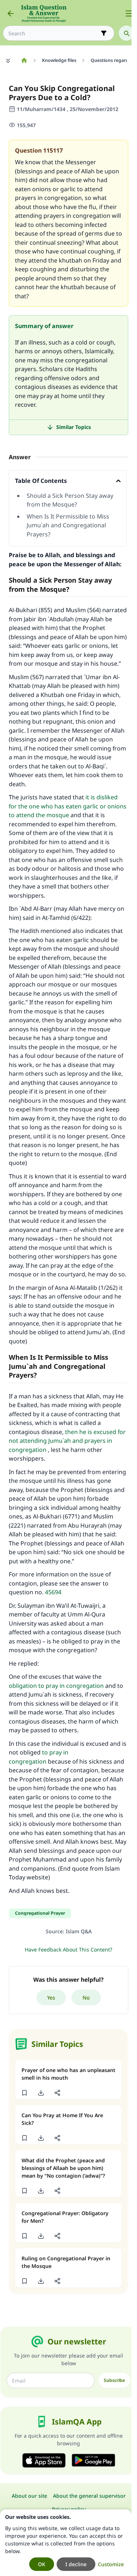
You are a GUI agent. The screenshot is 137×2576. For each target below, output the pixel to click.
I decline (76, 2564)
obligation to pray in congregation (56, 1686)
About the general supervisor (89, 2496)
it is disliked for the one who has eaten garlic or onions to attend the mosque (68, 806)
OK (42, 2564)
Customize (111, 2564)
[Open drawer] (129, 13)
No (86, 1998)
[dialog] (66, 2543)
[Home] (24, 60)
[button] (24, 2093)
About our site (29, 2496)
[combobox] (54, 33)
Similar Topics (74, 427)
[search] (126, 33)
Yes (51, 1998)
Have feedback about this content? (68, 1949)
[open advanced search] (104, 33)
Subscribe (114, 2380)
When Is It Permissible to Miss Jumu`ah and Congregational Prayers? (68, 525)
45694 (53, 1592)
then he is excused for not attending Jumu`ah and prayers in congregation (67, 1441)
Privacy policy (69, 2509)
